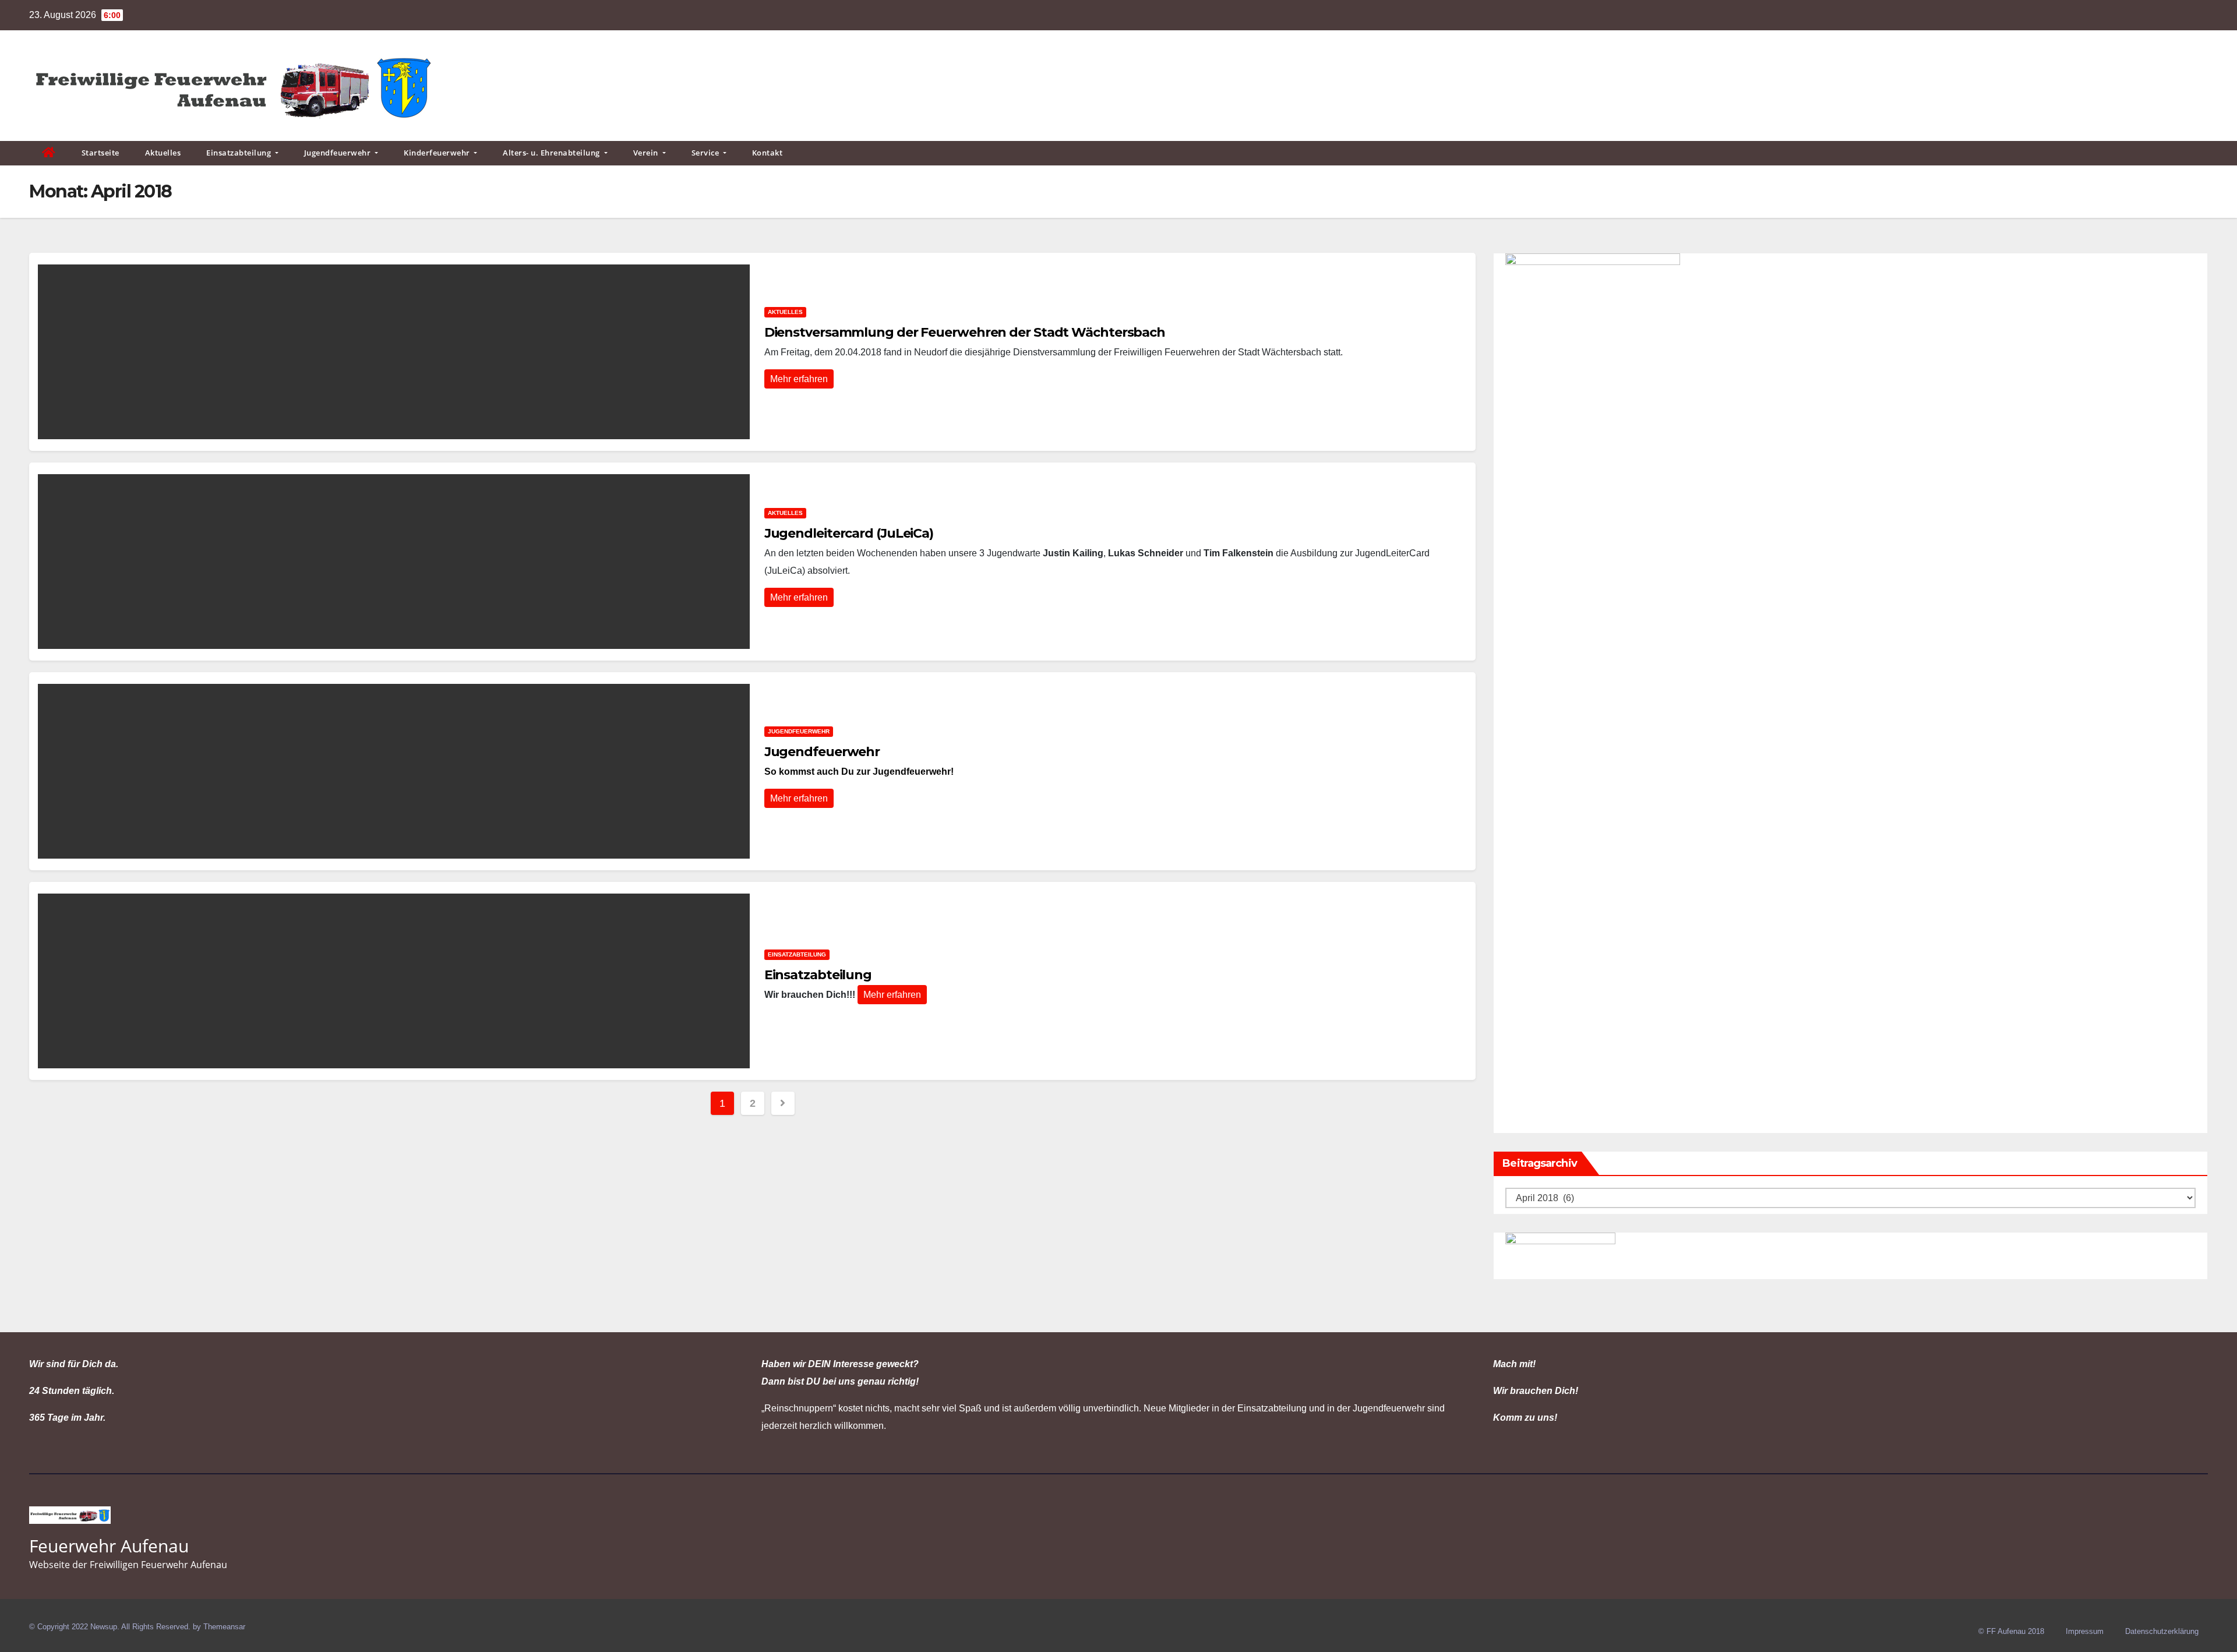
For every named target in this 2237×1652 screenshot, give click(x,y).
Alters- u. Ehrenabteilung (552, 153)
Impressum (2085, 1631)
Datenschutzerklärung (2162, 1631)
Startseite (100, 153)
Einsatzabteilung (240, 153)
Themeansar (224, 1627)
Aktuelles (163, 153)
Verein (647, 153)
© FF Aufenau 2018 (2011, 1631)
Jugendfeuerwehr (338, 153)
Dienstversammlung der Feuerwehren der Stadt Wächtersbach (965, 332)
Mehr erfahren (799, 379)
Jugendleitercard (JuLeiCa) (849, 533)
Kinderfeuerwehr (438, 153)
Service (706, 153)
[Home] (49, 153)
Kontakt (768, 153)
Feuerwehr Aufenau (109, 1546)
